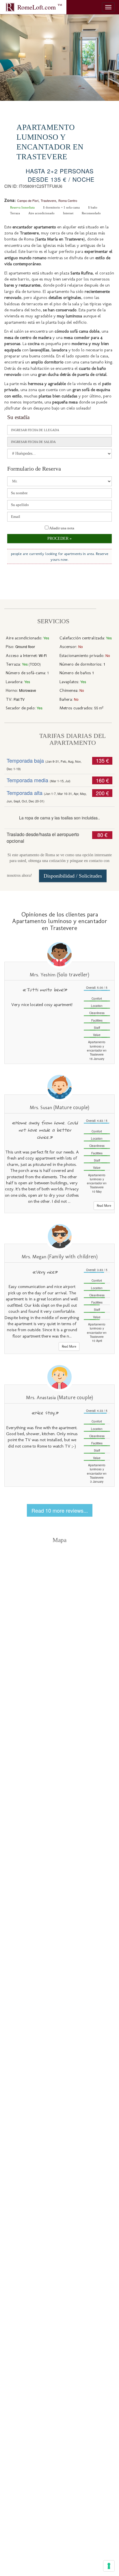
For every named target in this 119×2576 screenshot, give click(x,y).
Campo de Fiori (28, 200)
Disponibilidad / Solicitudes (73, 876)
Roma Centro (68, 200)
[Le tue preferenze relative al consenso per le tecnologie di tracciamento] (109, 2566)
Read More (104, 1206)
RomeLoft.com (40, 7)
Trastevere (48, 200)
